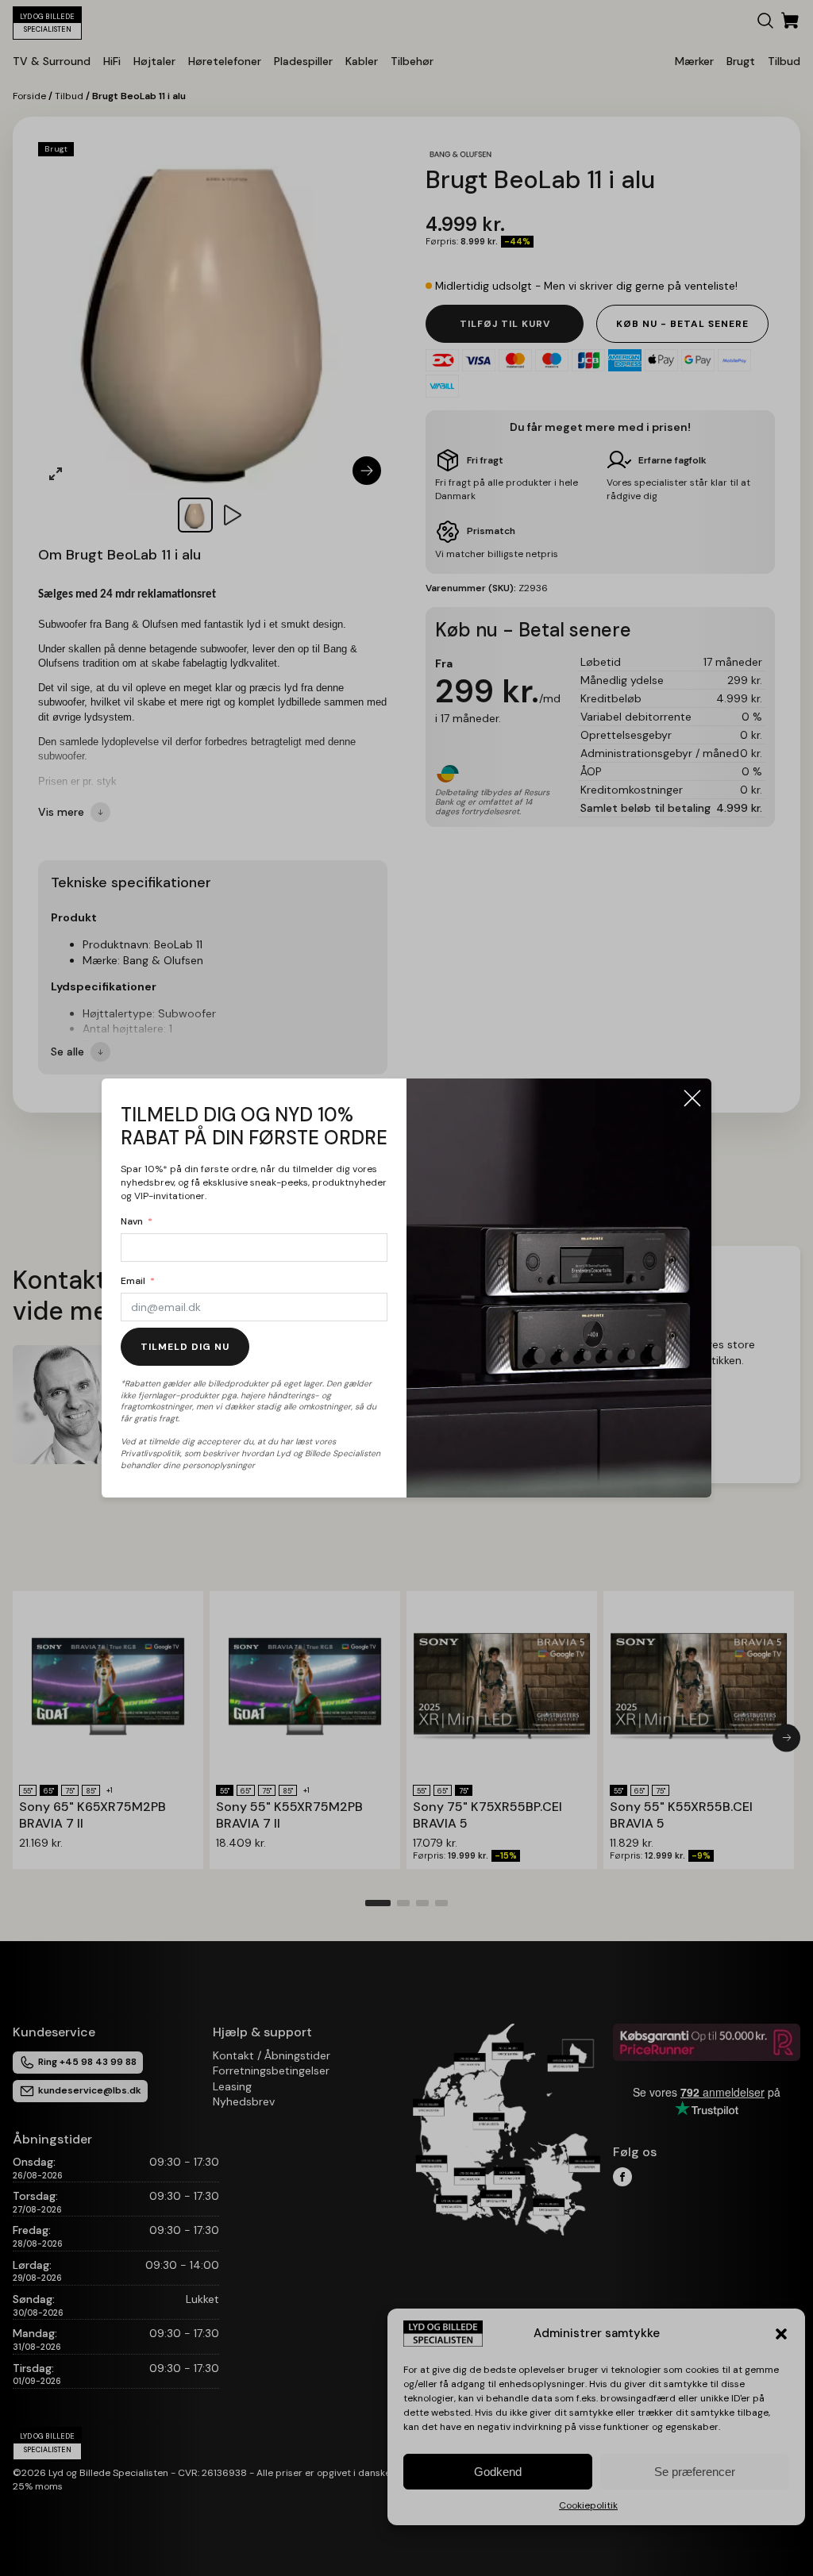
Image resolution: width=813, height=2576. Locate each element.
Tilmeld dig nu (185, 1347)
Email (133, 1281)
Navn (132, 1221)
